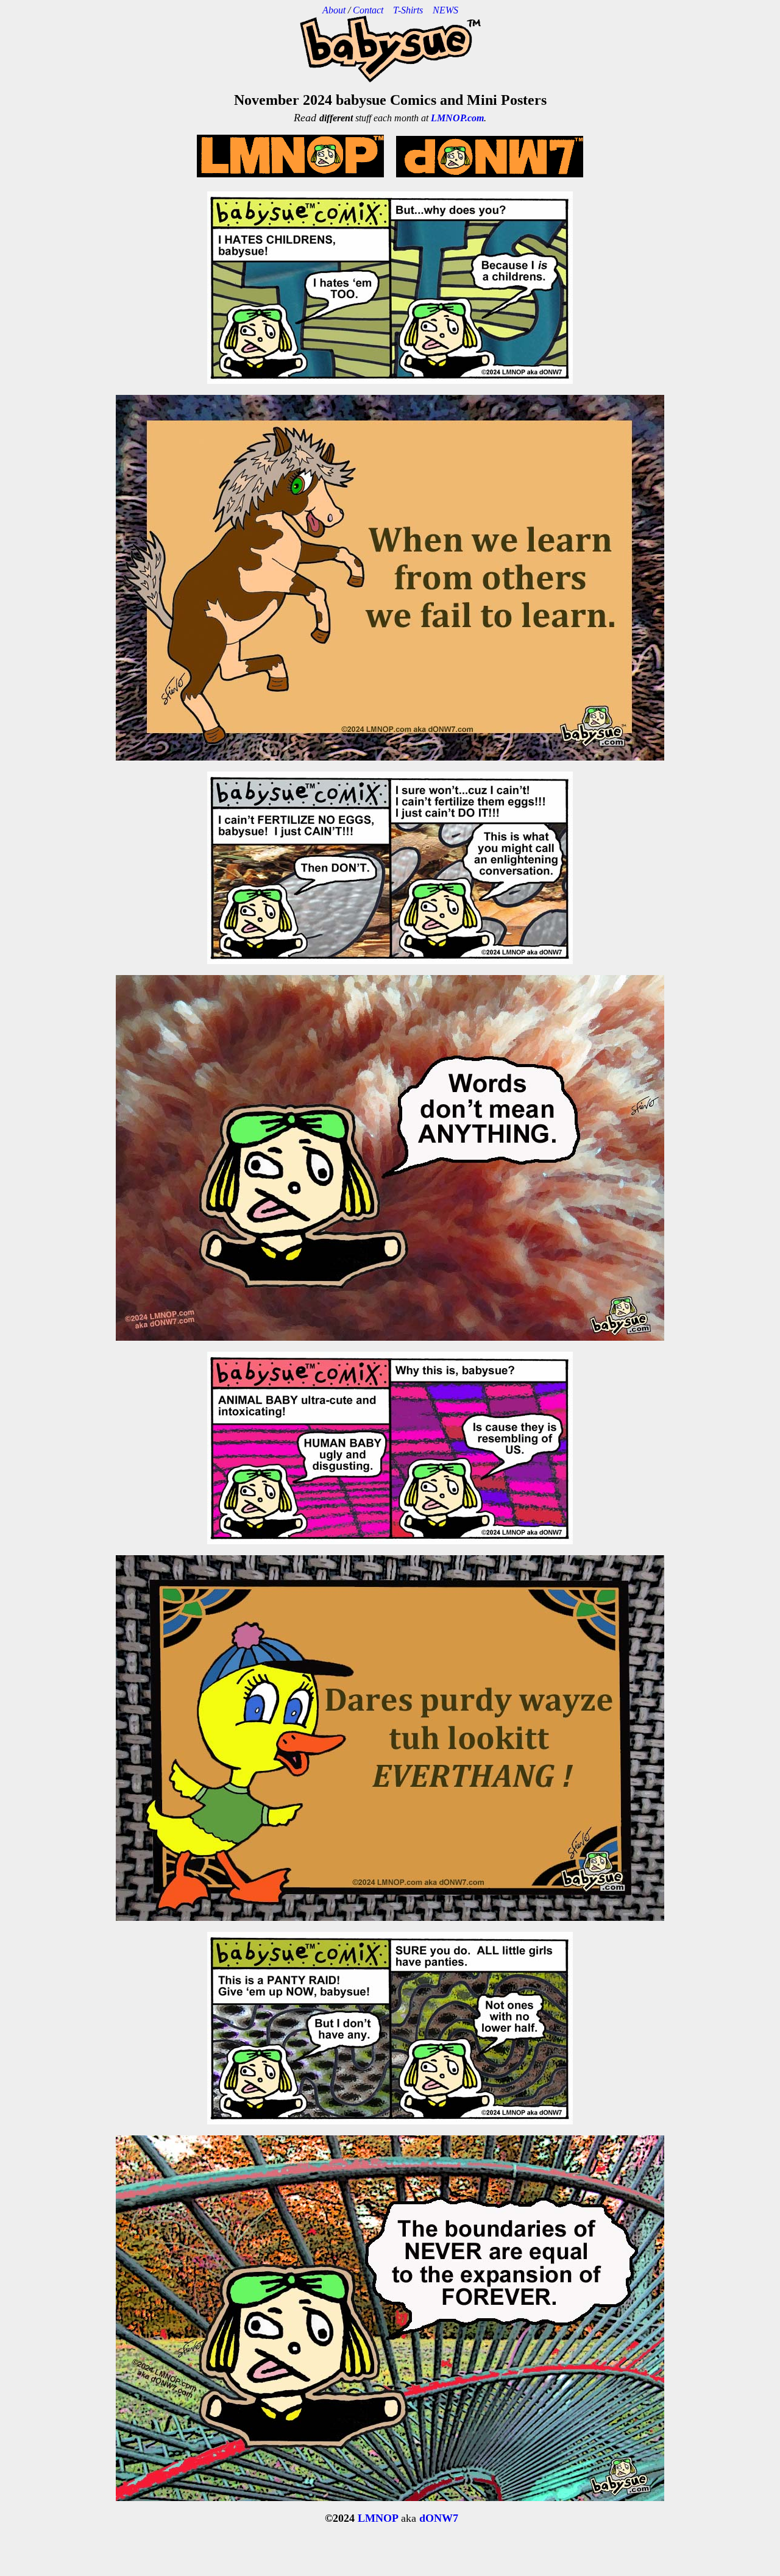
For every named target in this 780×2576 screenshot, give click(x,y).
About (334, 10)
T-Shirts (413, 10)
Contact (368, 10)
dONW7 (439, 2518)
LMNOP (378, 2518)
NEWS (445, 10)
